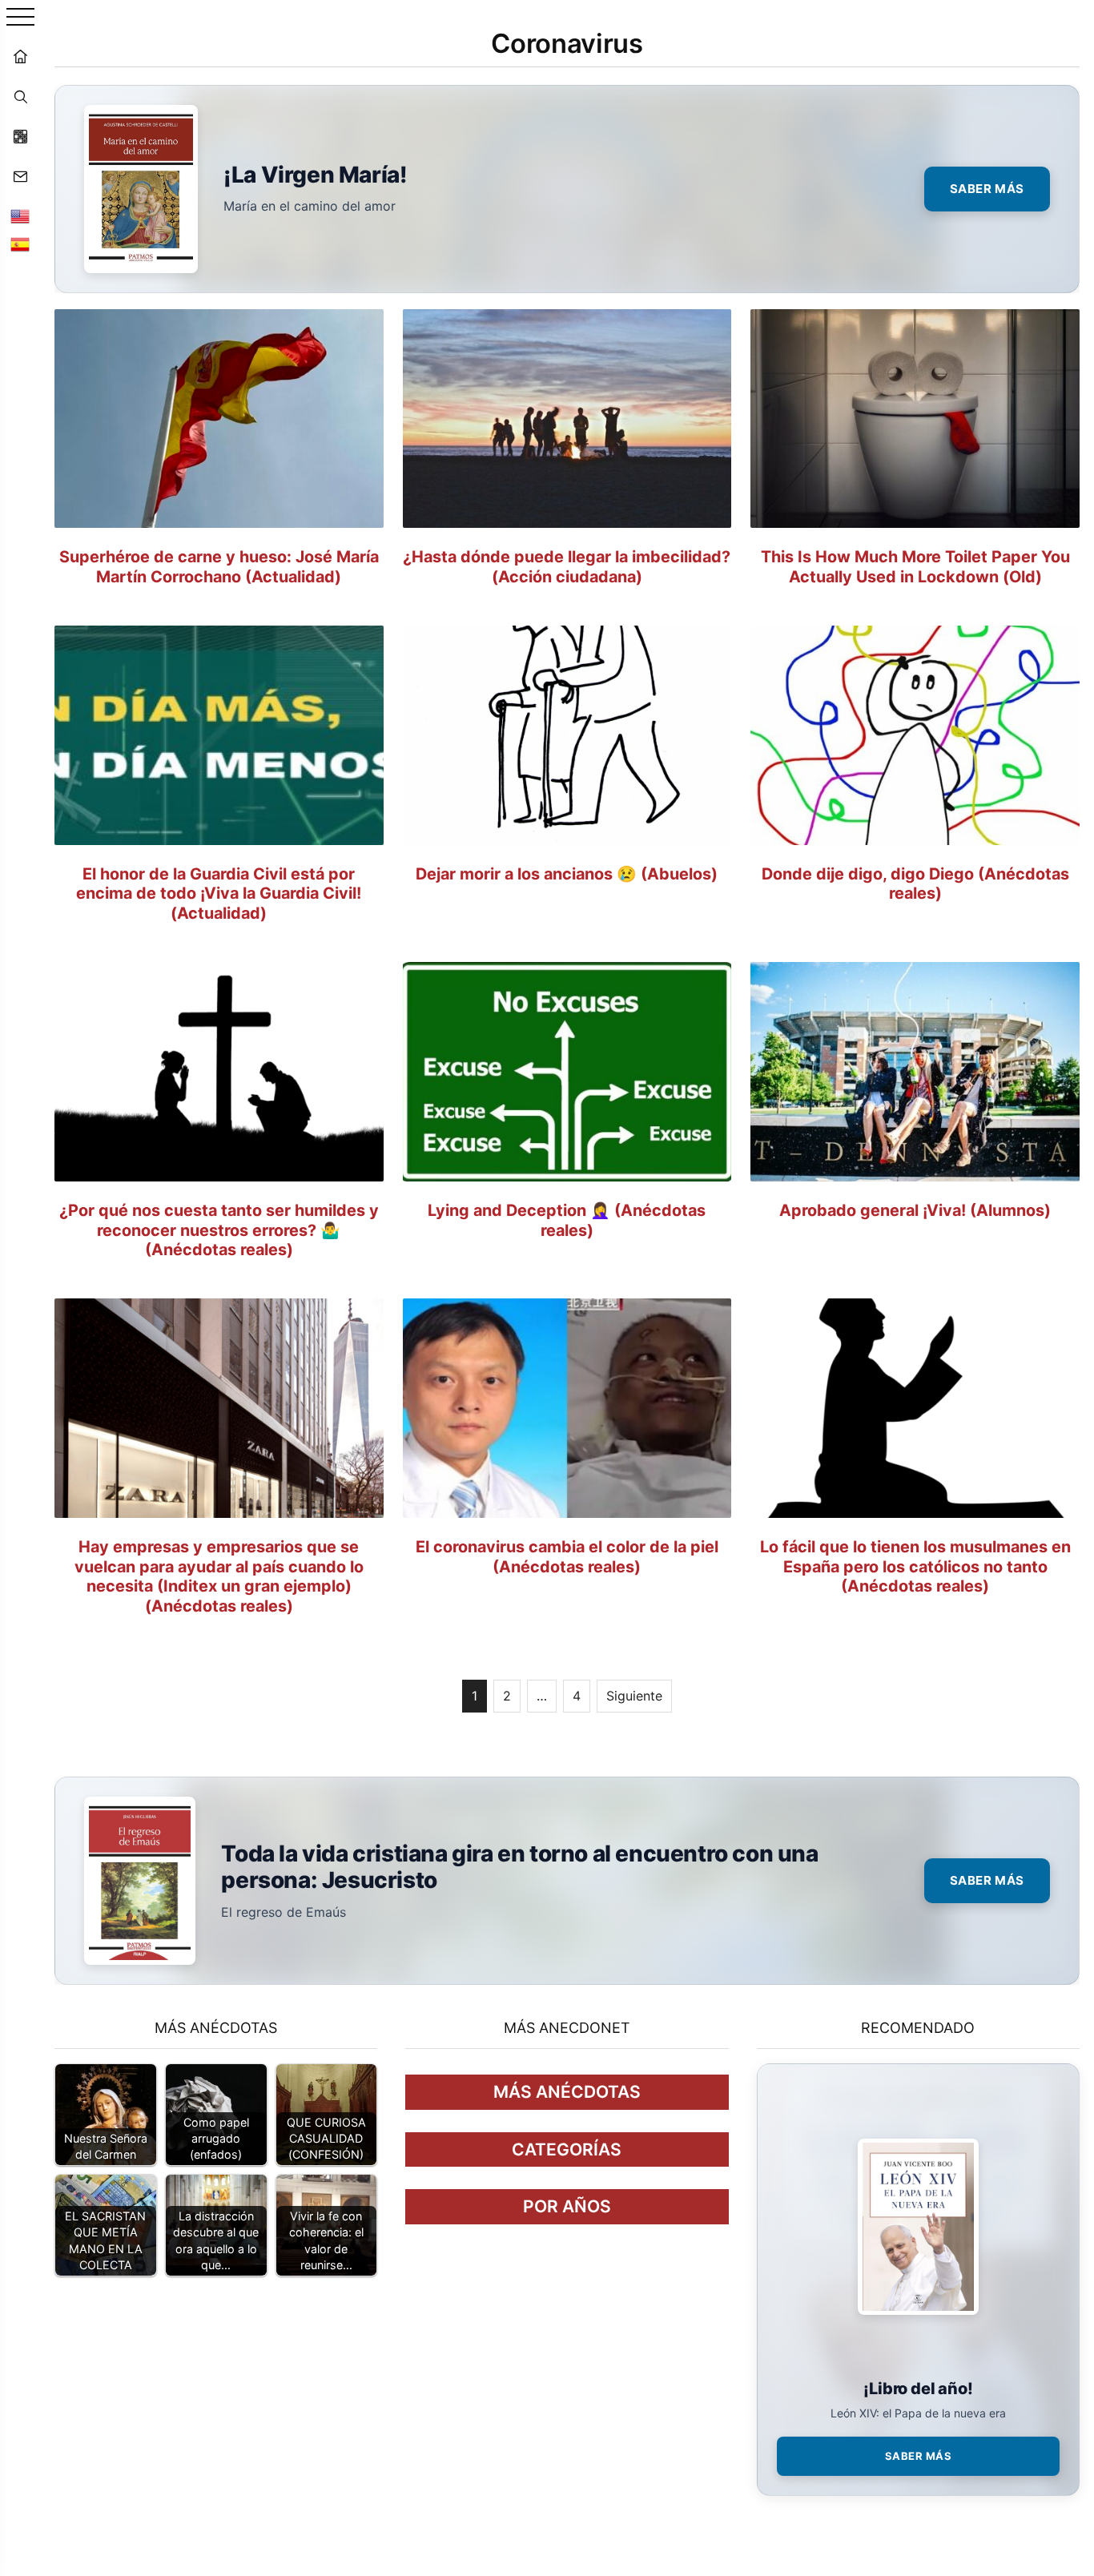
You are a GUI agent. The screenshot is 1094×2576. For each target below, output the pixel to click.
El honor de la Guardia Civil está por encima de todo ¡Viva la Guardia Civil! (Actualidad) (219, 894)
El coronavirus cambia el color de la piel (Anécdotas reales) (567, 1557)
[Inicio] (20, 56)
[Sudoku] (20, 136)
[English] (20, 216)
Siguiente (634, 1696)
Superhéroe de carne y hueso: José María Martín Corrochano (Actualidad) (219, 567)
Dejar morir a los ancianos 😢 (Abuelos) (567, 874)
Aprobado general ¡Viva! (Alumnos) (915, 1210)
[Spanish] (20, 244)
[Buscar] (20, 96)
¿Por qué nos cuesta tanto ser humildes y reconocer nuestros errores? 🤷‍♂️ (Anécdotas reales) (219, 1230)
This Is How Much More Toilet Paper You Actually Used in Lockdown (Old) (915, 567)
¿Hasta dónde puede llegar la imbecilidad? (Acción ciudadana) (567, 567)
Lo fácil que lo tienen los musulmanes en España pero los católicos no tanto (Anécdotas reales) (915, 1567)
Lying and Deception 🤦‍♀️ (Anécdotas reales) (567, 1220)
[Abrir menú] (20, 18)
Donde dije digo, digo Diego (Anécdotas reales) (915, 884)
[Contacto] (20, 176)
